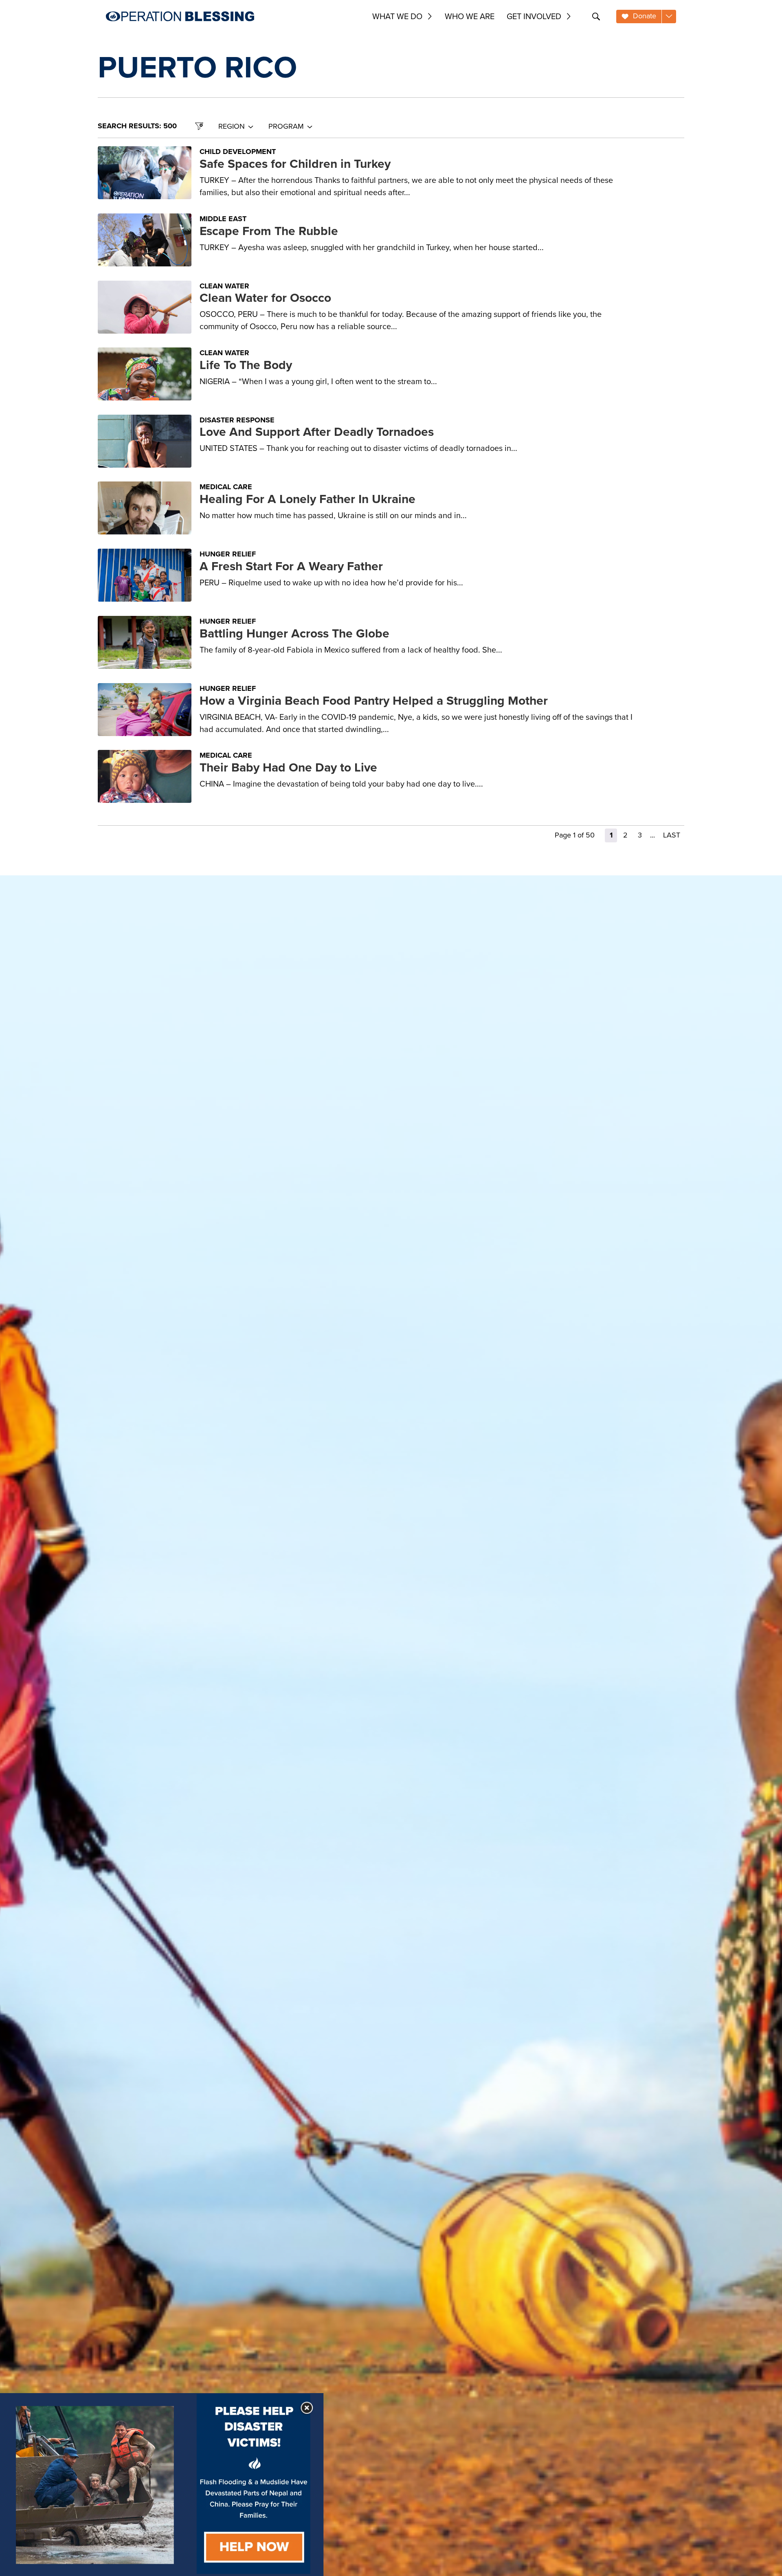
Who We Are (470, 16)
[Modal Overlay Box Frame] (162, 2485)
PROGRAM (286, 126)
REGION (232, 126)
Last (672, 835)
